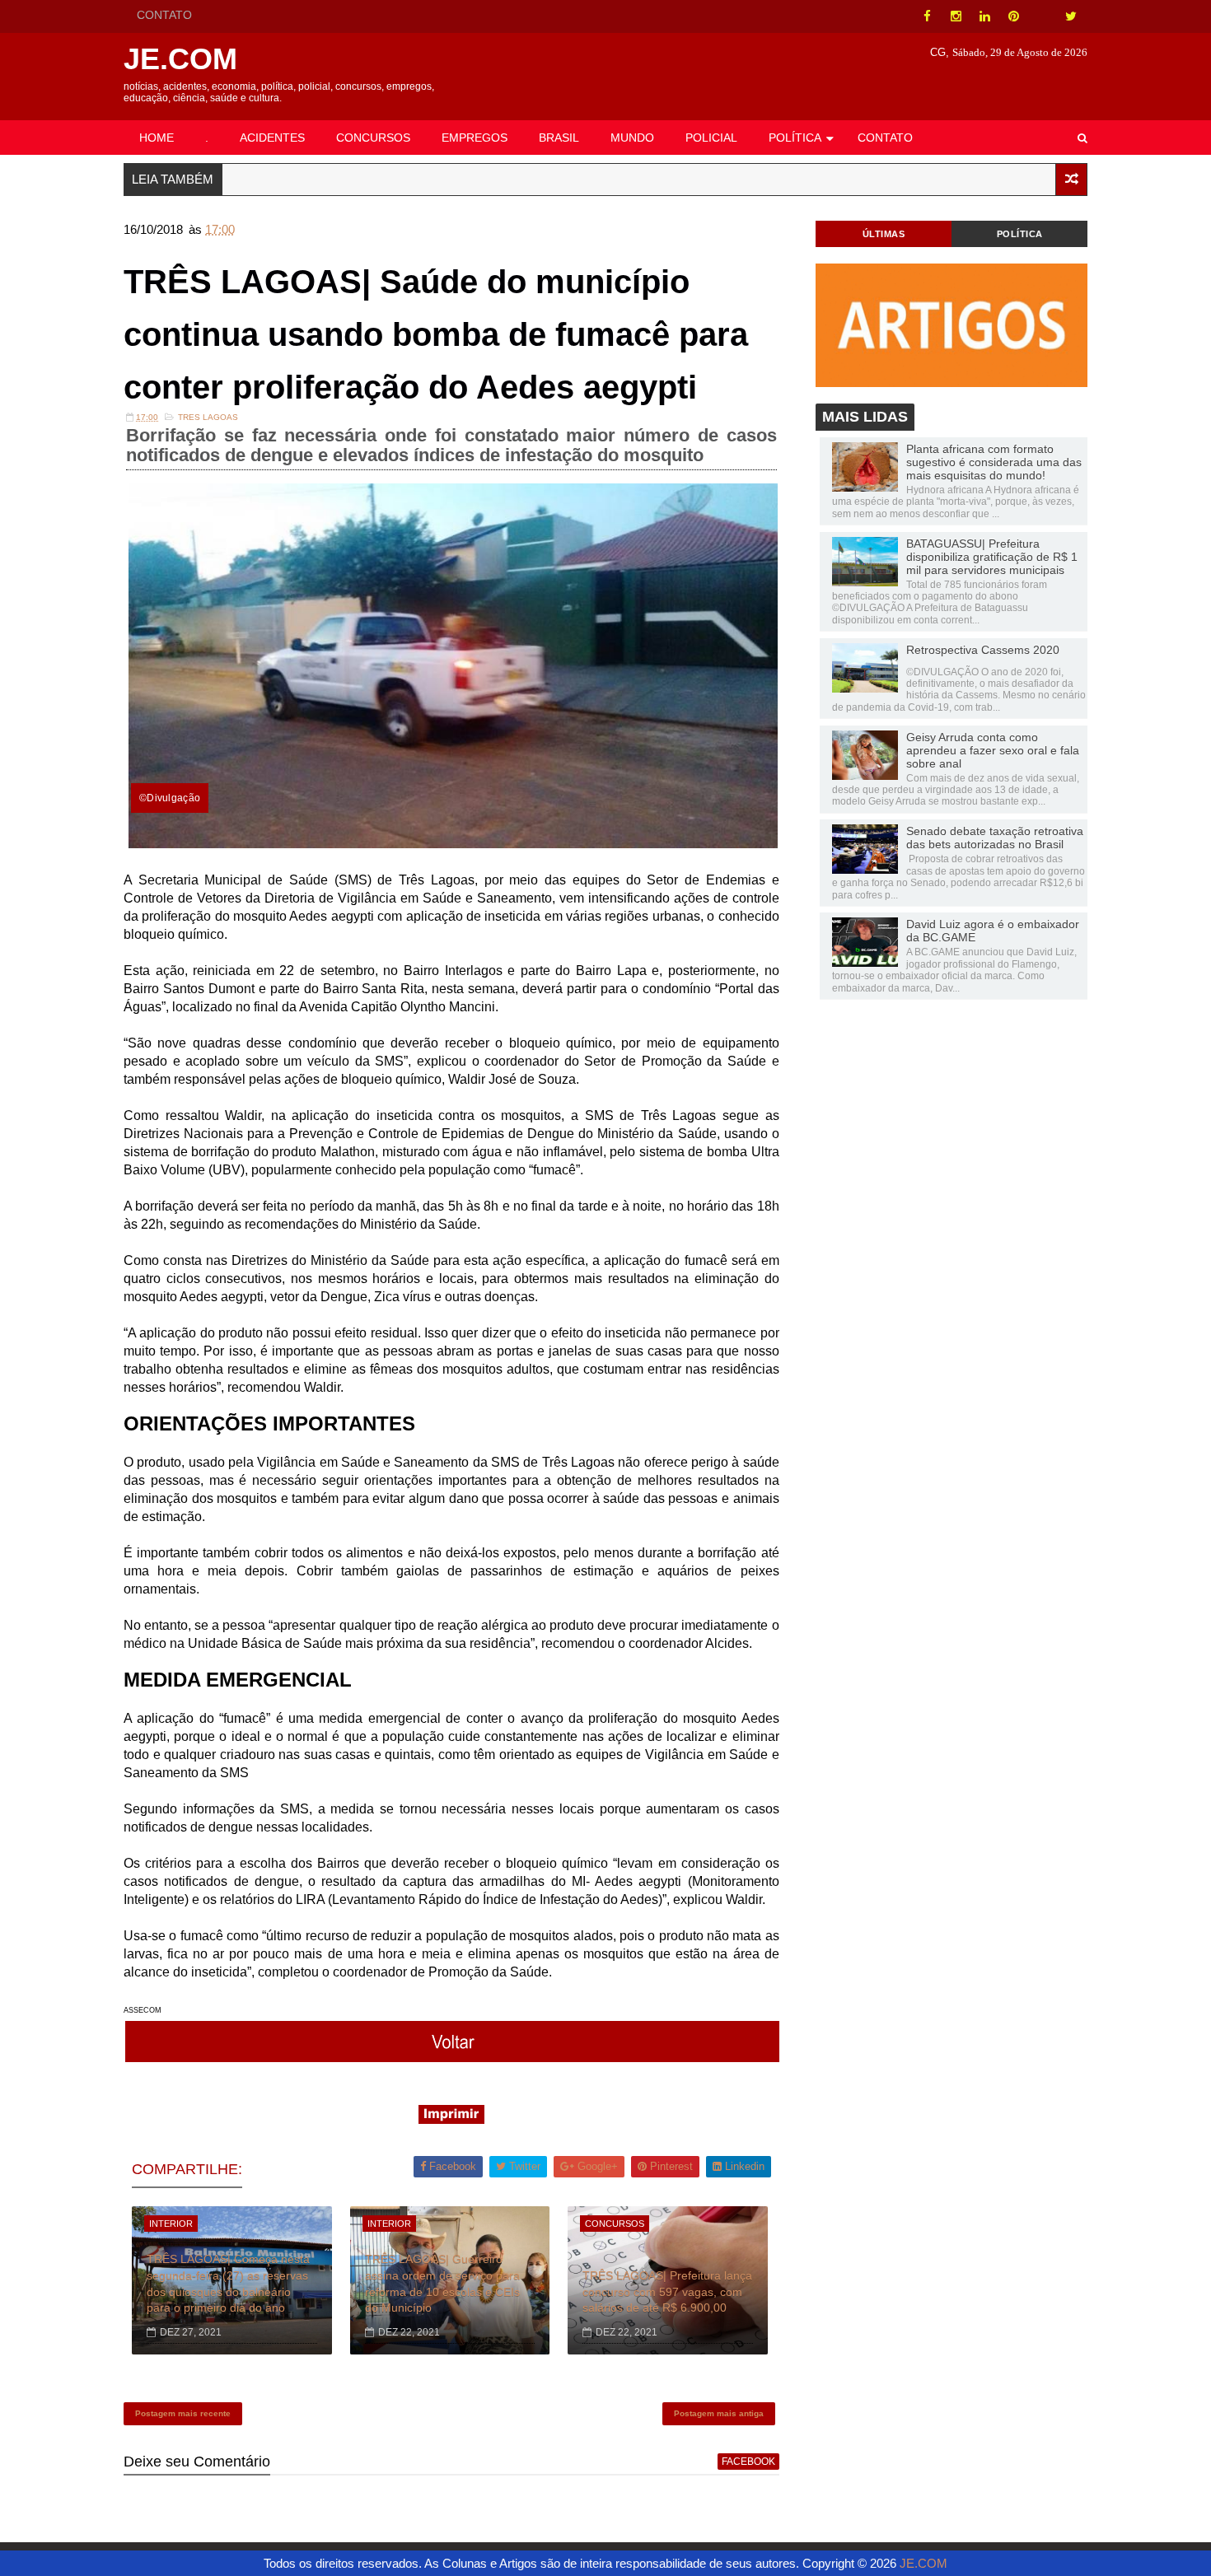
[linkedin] (984, 16)
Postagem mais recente (183, 2413)
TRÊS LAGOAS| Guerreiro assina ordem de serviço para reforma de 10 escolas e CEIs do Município (442, 2283)
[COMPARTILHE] (453, 2058)
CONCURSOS (373, 138)
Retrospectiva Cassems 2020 (983, 650)
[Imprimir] (451, 2119)
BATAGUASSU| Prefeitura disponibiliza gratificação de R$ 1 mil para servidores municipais (992, 557)
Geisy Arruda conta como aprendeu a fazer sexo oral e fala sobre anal (993, 750)
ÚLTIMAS (884, 234)
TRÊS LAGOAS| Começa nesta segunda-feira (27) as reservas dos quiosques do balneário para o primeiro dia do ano (228, 2283)
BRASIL (559, 138)
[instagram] (956, 16)
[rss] (1042, 16)
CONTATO (164, 15)
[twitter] (1071, 16)
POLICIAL (711, 138)
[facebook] (927, 16)
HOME (157, 138)
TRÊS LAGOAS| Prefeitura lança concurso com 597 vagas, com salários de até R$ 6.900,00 (667, 2291)
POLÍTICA (795, 138)
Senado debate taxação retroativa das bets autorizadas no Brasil (995, 838)
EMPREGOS (475, 138)
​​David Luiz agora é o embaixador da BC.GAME (993, 931)
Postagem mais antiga (719, 2413)
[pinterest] (1013, 16)
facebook (748, 2462)
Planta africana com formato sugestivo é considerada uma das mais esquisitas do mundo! (994, 462)
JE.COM (180, 59)
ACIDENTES (272, 138)
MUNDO (632, 138)
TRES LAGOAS (208, 417)
